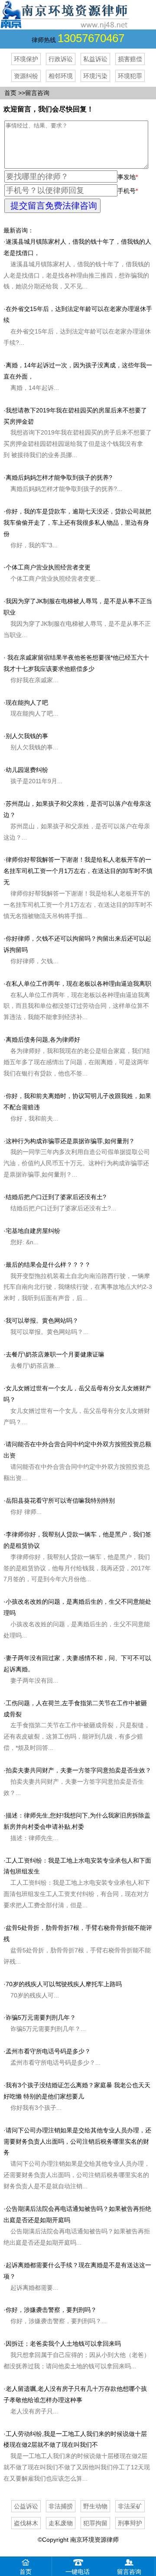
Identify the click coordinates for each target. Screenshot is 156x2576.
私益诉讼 (95, 59)
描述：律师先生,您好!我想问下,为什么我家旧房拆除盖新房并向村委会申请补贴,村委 (77, 1827)
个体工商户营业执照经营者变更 (48, 567)
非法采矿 (130, 2506)
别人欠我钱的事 (27, 736)
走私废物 (61, 2523)
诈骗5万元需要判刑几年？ (41, 2017)
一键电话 (78, 2572)
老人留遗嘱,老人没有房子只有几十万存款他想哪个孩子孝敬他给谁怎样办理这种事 (75, 2400)
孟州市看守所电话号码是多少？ (48, 2051)
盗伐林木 (26, 2523)
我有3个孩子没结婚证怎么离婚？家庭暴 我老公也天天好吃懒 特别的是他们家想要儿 (77, 2096)
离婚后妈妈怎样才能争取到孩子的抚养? (59, 477)
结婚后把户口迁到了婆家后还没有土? (56, 1197)
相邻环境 (61, 76)
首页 (10, 93)
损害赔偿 (130, 59)
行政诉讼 (61, 59)
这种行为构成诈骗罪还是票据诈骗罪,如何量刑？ (70, 1141)
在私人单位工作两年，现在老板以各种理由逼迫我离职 (78, 984)
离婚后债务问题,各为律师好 (43, 1040)
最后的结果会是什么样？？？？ (48, 1265)
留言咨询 (37, 93)
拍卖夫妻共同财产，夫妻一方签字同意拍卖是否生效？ (78, 1770)
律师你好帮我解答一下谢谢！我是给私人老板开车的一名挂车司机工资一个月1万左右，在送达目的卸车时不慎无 (78, 871)
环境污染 (95, 76)
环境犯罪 (130, 76)
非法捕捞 (61, 2506)
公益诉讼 (26, 2506)
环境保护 (26, 59)
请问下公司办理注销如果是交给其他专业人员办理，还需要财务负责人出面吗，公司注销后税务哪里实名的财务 (77, 2141)
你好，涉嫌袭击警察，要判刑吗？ (51, 2310)
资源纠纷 (26, 76)
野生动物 (95, 2506)
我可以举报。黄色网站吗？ (42, 1321)
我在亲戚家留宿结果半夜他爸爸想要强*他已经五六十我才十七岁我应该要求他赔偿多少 (76, 669)
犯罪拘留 (95, 2523)
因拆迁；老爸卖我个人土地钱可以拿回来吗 (63, 2344)
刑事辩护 (130, 2523)
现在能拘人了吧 (27, 703)
